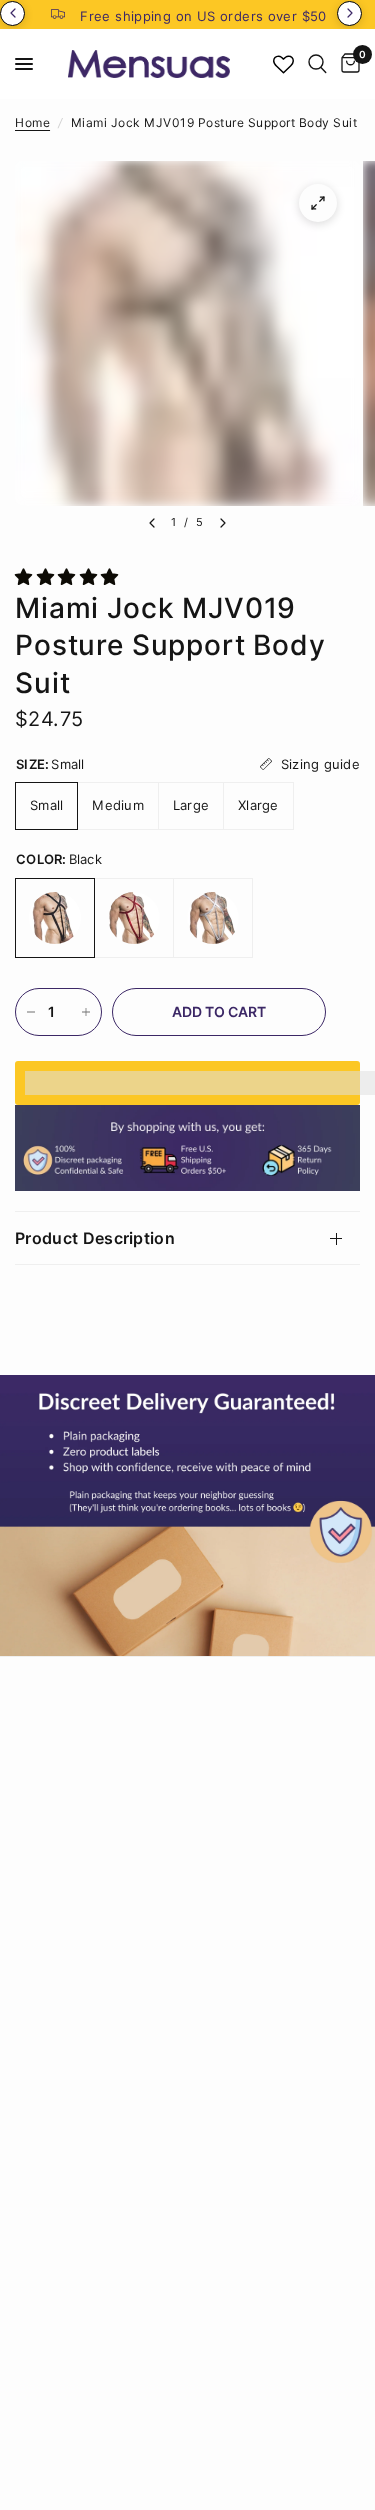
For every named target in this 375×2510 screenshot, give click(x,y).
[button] (69, 577)
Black (55, 918)
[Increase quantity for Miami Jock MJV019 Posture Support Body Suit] (86, 1012)
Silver (213, 918)
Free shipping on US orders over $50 (203, 16)
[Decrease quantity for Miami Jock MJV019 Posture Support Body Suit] (31, 1012)
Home (32, 122)
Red (134, 918)
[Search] (317, 64)
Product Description (95, 1238)
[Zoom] (318, 203)
